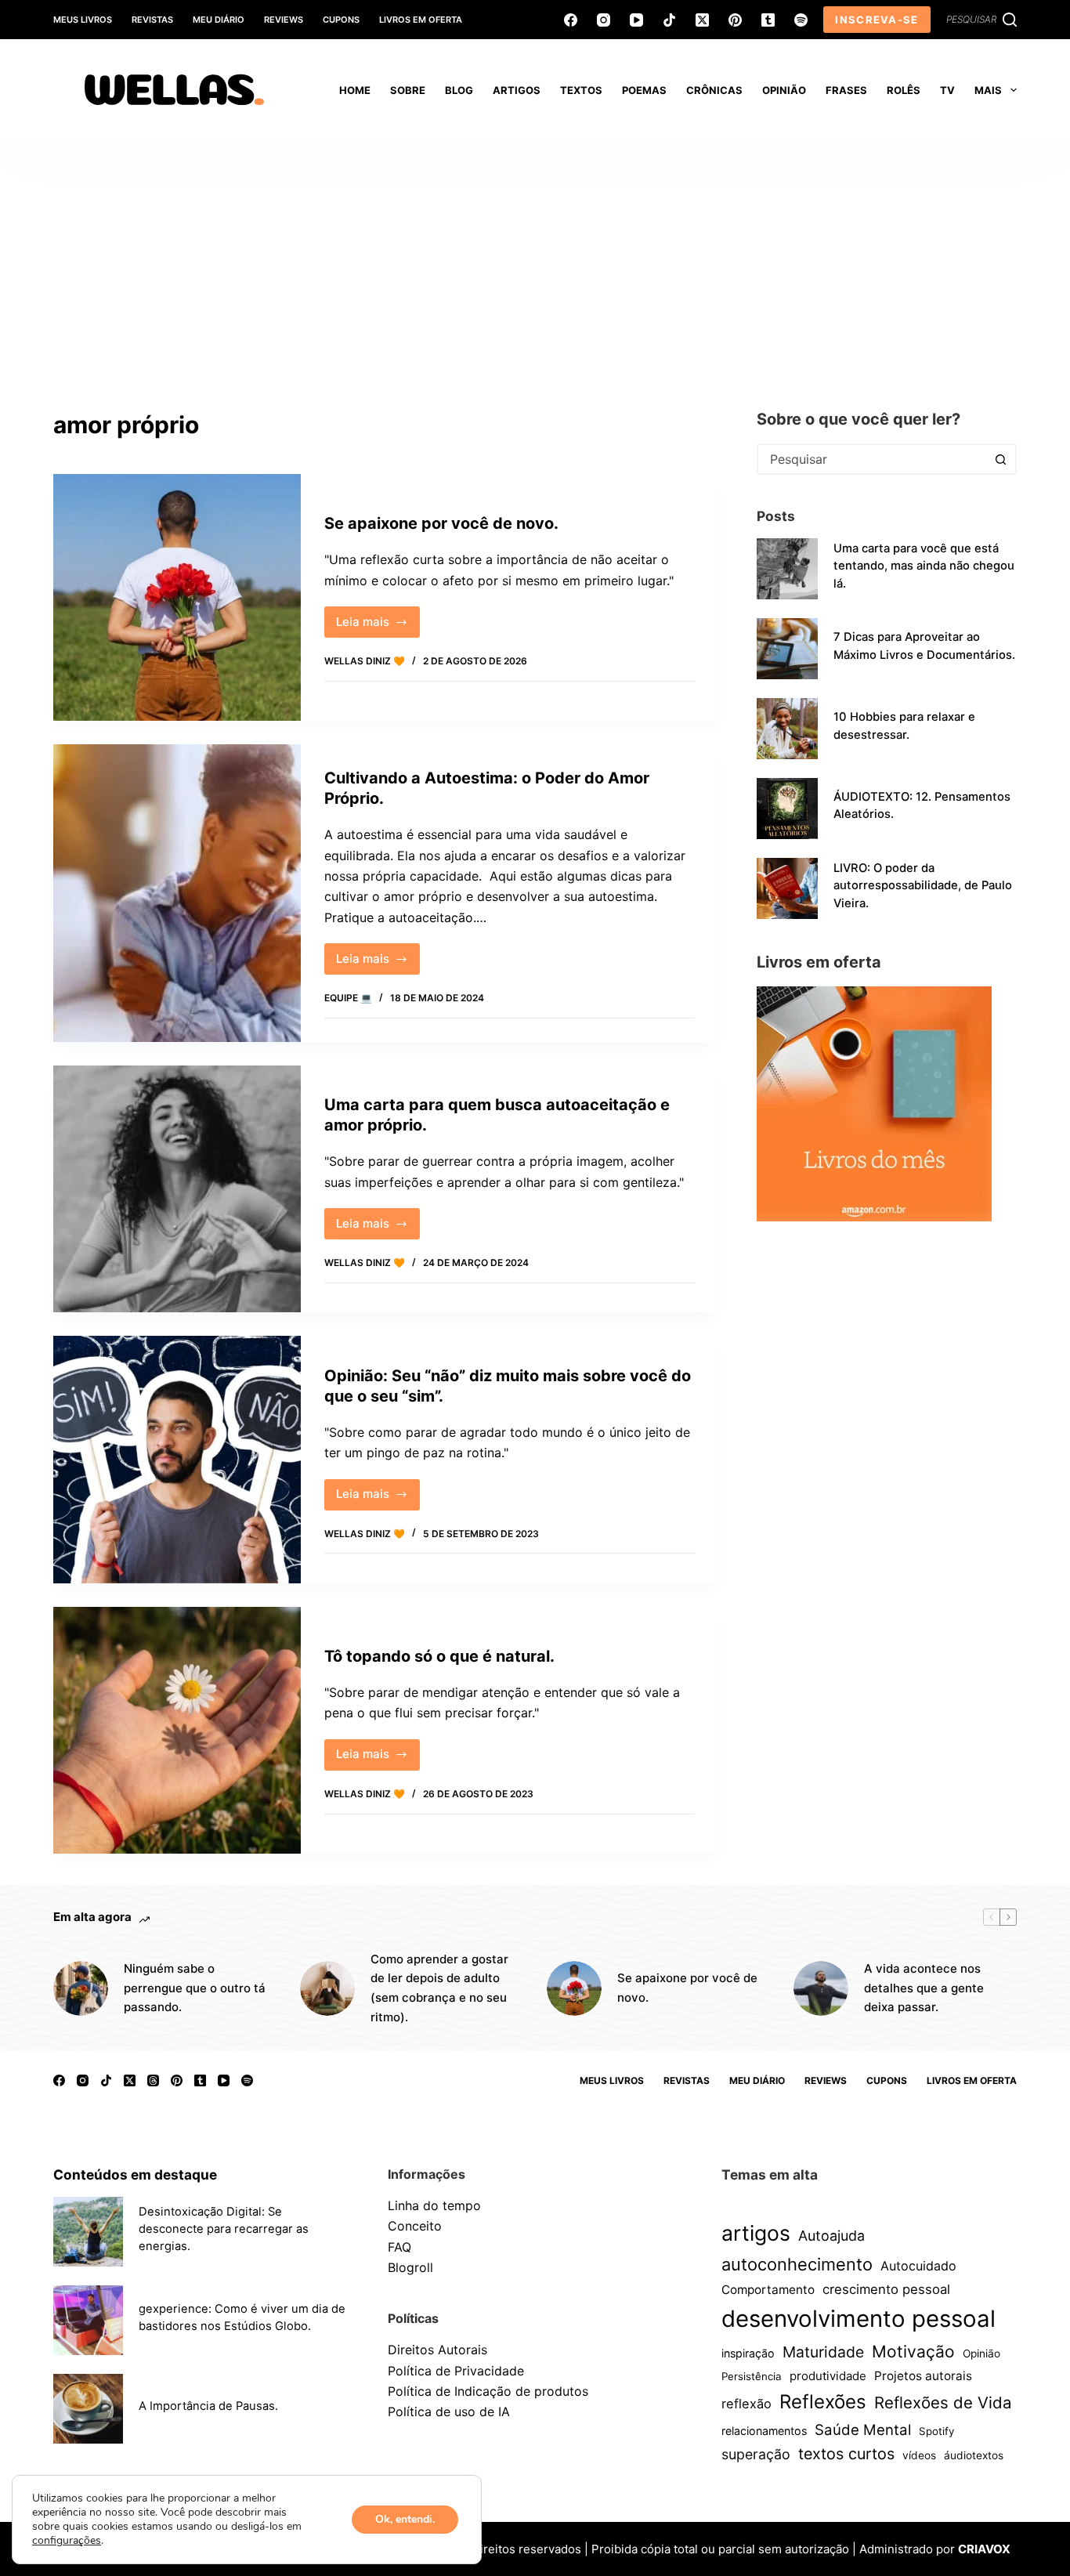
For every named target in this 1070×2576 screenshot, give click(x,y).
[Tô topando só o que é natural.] (177, 1730)
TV (947, 90)
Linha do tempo (434, 2205)
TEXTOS (581, 90)
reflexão (746, 2404)
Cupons (341, 20)
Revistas (152, 20)
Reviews (284, 20)
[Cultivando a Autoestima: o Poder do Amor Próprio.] (177, 893)
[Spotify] (801, 20)
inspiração (748, 2353)
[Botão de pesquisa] (1001, 459)
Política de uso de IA (449, 2411)
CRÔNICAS (714, 90)
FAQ (399, 2247)
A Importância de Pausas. (208, 2406)
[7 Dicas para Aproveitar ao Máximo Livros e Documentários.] (787, 649)
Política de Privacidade (456, 2371)
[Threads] (153, 2080)
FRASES (846, 90)
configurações (67, 2541)
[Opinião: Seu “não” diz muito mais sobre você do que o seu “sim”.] (177, 1459)
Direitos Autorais (437, 2350)
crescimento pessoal (886, 2289)
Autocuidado (918, 2266)
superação (756, 2454)
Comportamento (768, 2290)
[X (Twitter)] (702, 20)
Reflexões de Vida (943, 2402)
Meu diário (219, 20)
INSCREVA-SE (877, 20)
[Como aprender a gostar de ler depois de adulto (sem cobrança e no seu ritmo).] (327, 1988)
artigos (756, 2233)
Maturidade (823, 2352)
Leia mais (378, 626)
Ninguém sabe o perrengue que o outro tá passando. (195, 1988)
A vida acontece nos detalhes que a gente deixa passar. (924, 1988)
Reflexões (823, 2402)
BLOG (459, 90)
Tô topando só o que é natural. (439, 1656)
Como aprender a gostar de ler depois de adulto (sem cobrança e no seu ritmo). (439, 1988)
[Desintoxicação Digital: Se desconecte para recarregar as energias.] (88, 2232)
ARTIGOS (517, 90)
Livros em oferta (421, 20)
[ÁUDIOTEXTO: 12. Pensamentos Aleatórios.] (787, 809)
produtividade (828, 2376)
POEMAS (644, 90)
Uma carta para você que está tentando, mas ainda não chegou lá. (924, 566)
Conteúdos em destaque (135, 2174)
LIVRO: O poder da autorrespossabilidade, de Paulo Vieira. (923, 885)
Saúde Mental (863, 2429)
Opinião (981, 2353)
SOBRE (408, 90)
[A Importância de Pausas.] (88, 2409)
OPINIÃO (784, 90)
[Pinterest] (735, 20)
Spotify (936, 2431)
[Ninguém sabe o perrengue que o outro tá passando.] (81, 1988)
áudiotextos (974, 2455)
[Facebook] (571, 20)
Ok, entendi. (405, 2519)
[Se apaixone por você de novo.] (177, 597)
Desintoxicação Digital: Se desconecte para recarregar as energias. (224, 2229)
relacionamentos (764, 2431)
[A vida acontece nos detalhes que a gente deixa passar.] (821, 1988)
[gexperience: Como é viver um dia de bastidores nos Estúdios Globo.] (88, 2320)
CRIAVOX (984, 2549)
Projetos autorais (923, 2376)
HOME (355, 90)
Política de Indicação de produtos (488, 2391)
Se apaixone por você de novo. (441, 523)
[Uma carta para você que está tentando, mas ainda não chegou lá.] (787, 569)
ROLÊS (904, 90)
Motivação (913, 2352)
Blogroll (410, 2267)
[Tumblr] (768, 20)
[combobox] (873, 459)
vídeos (919, 2455)
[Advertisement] (535, 259)
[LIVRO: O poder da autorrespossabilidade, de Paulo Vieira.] (787, 888)
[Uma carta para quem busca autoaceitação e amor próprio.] (177, 1189)
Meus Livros (83, 20)
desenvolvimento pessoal (859, 2319)
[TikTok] (669, 20)
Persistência (752, 2376)
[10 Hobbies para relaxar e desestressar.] (787, 729)
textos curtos (846, 2454)
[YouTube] (636, 20)
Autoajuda (831, 2236)
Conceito (415, 2226)
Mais (988, 90)
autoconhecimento (797, 2264)
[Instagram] (604, 20)
